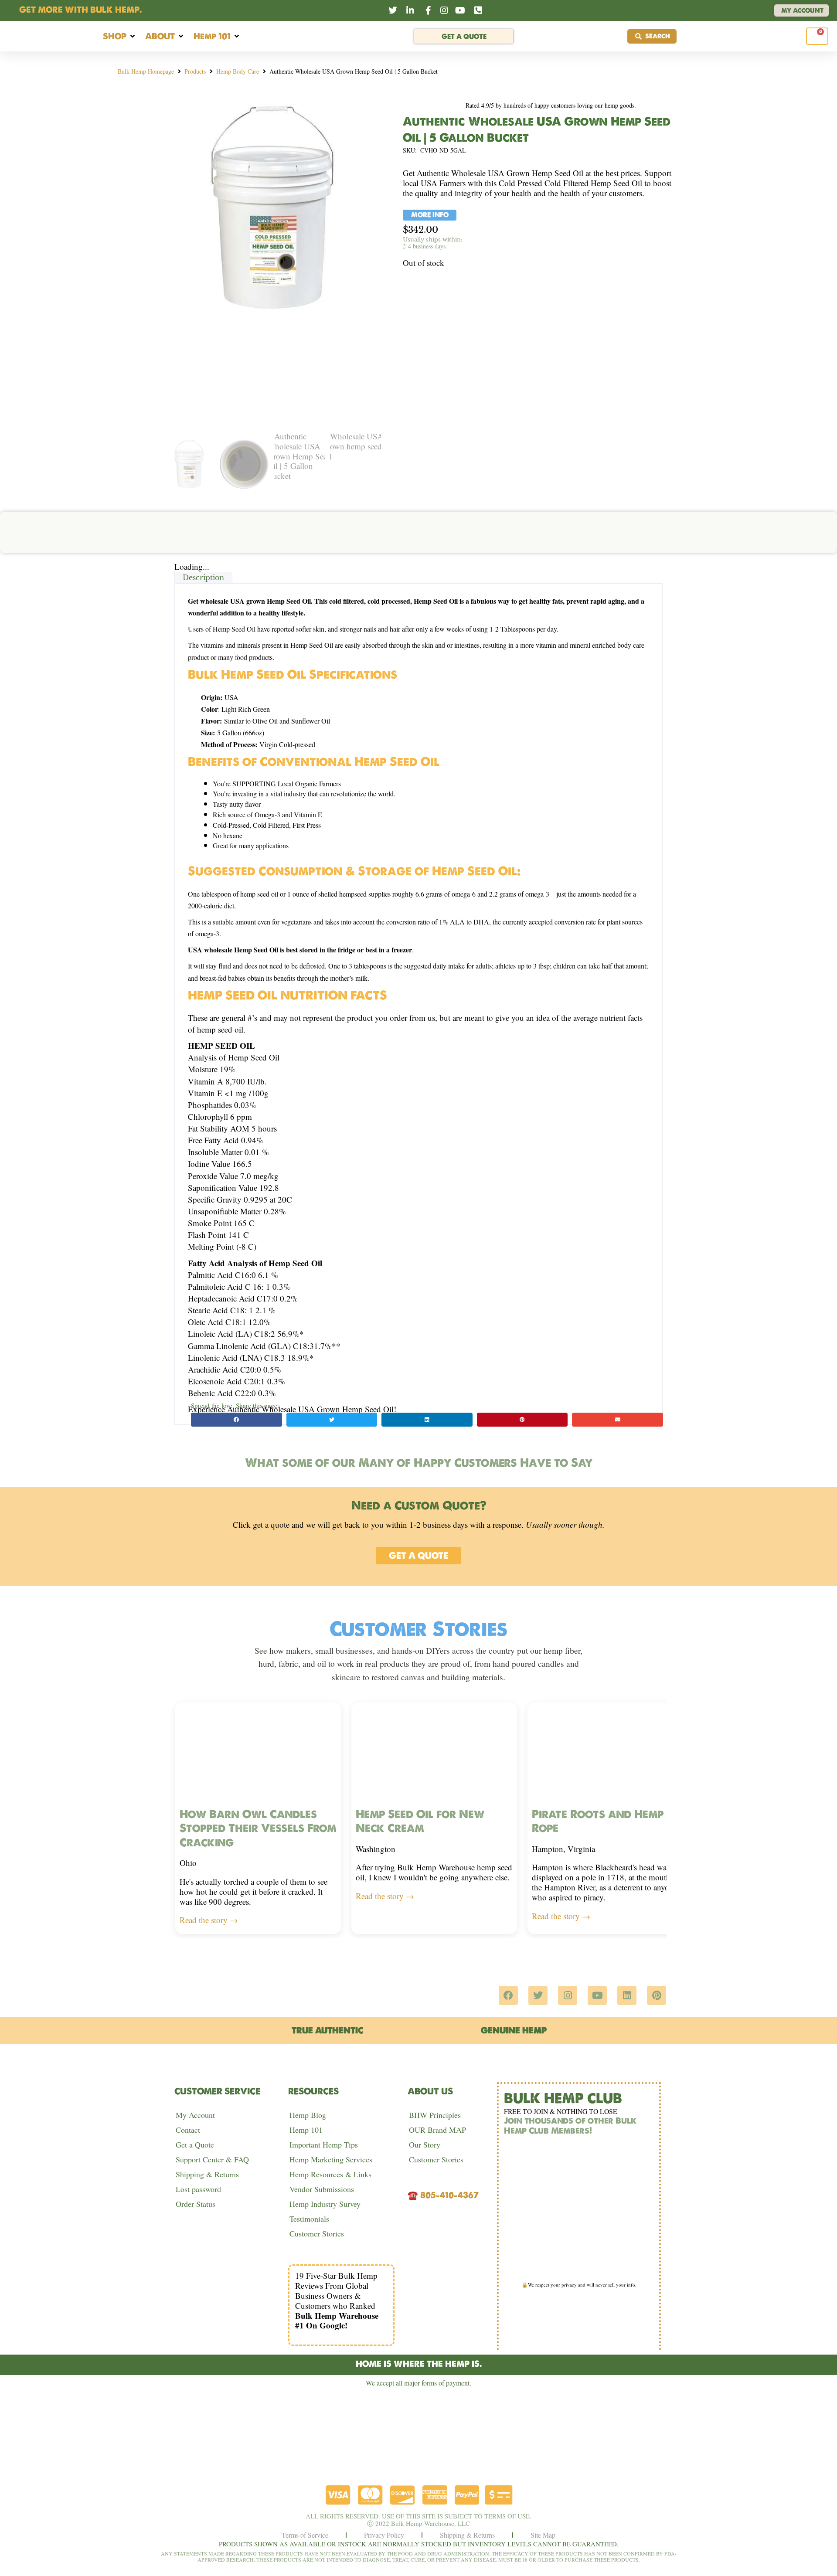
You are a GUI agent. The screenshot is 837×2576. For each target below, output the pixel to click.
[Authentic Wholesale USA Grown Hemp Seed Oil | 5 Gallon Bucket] (272, 207)
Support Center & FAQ (212, 2159)
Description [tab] (203, 578)
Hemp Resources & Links (330, 2174)
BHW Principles (435, 2115)
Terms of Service (305, 2535)
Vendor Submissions (322, 2189)
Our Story (425, 2144)
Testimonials (309, 2219)
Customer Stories (317, 2233)
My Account (195, 2115)
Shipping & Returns (207, 2174)
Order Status (196, 2204)
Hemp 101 (306, 2130)
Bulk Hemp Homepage (146, 71)
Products (195, 71)
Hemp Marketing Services (331, 2159)
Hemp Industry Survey (325, 2204)
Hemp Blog (308, 2115)
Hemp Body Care (238, 71)
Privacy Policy (384, 2535)
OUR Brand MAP (437, 2130)
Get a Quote (195, 2144)
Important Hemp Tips (324, 2144)
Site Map (543, 2535)
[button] (120, 36)
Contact (188, 2130)
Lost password (198, 2189)
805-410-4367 (449, 2195)
